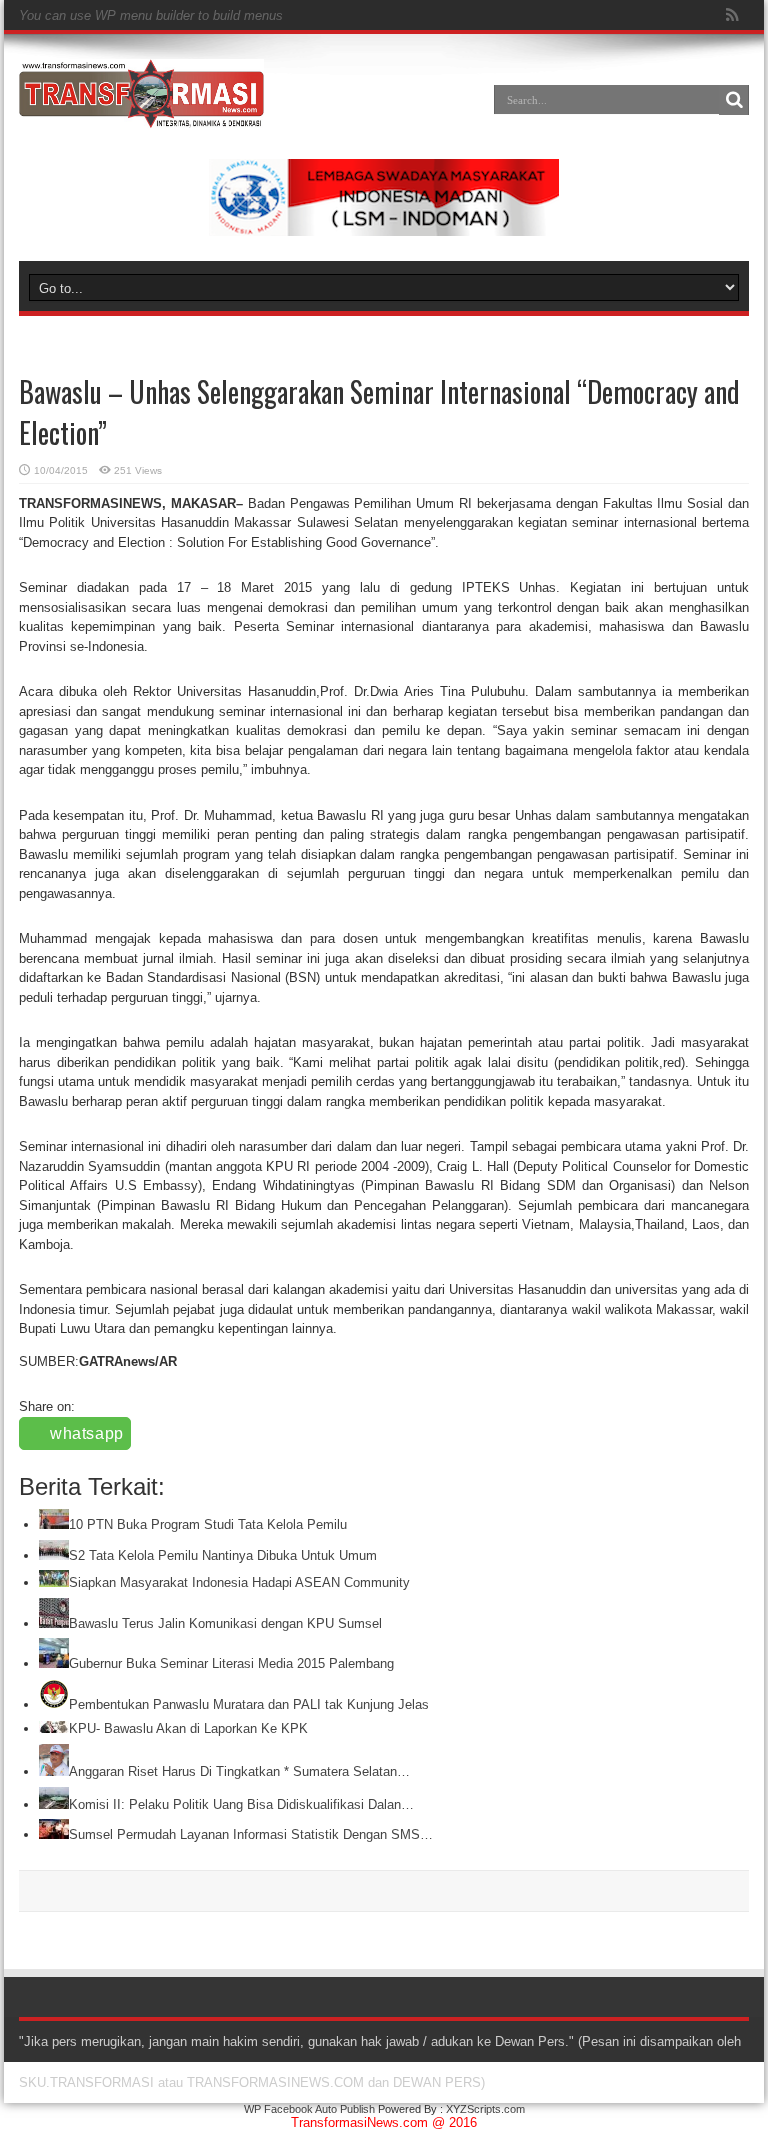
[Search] (734, 100)
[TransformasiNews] (141, 114)
